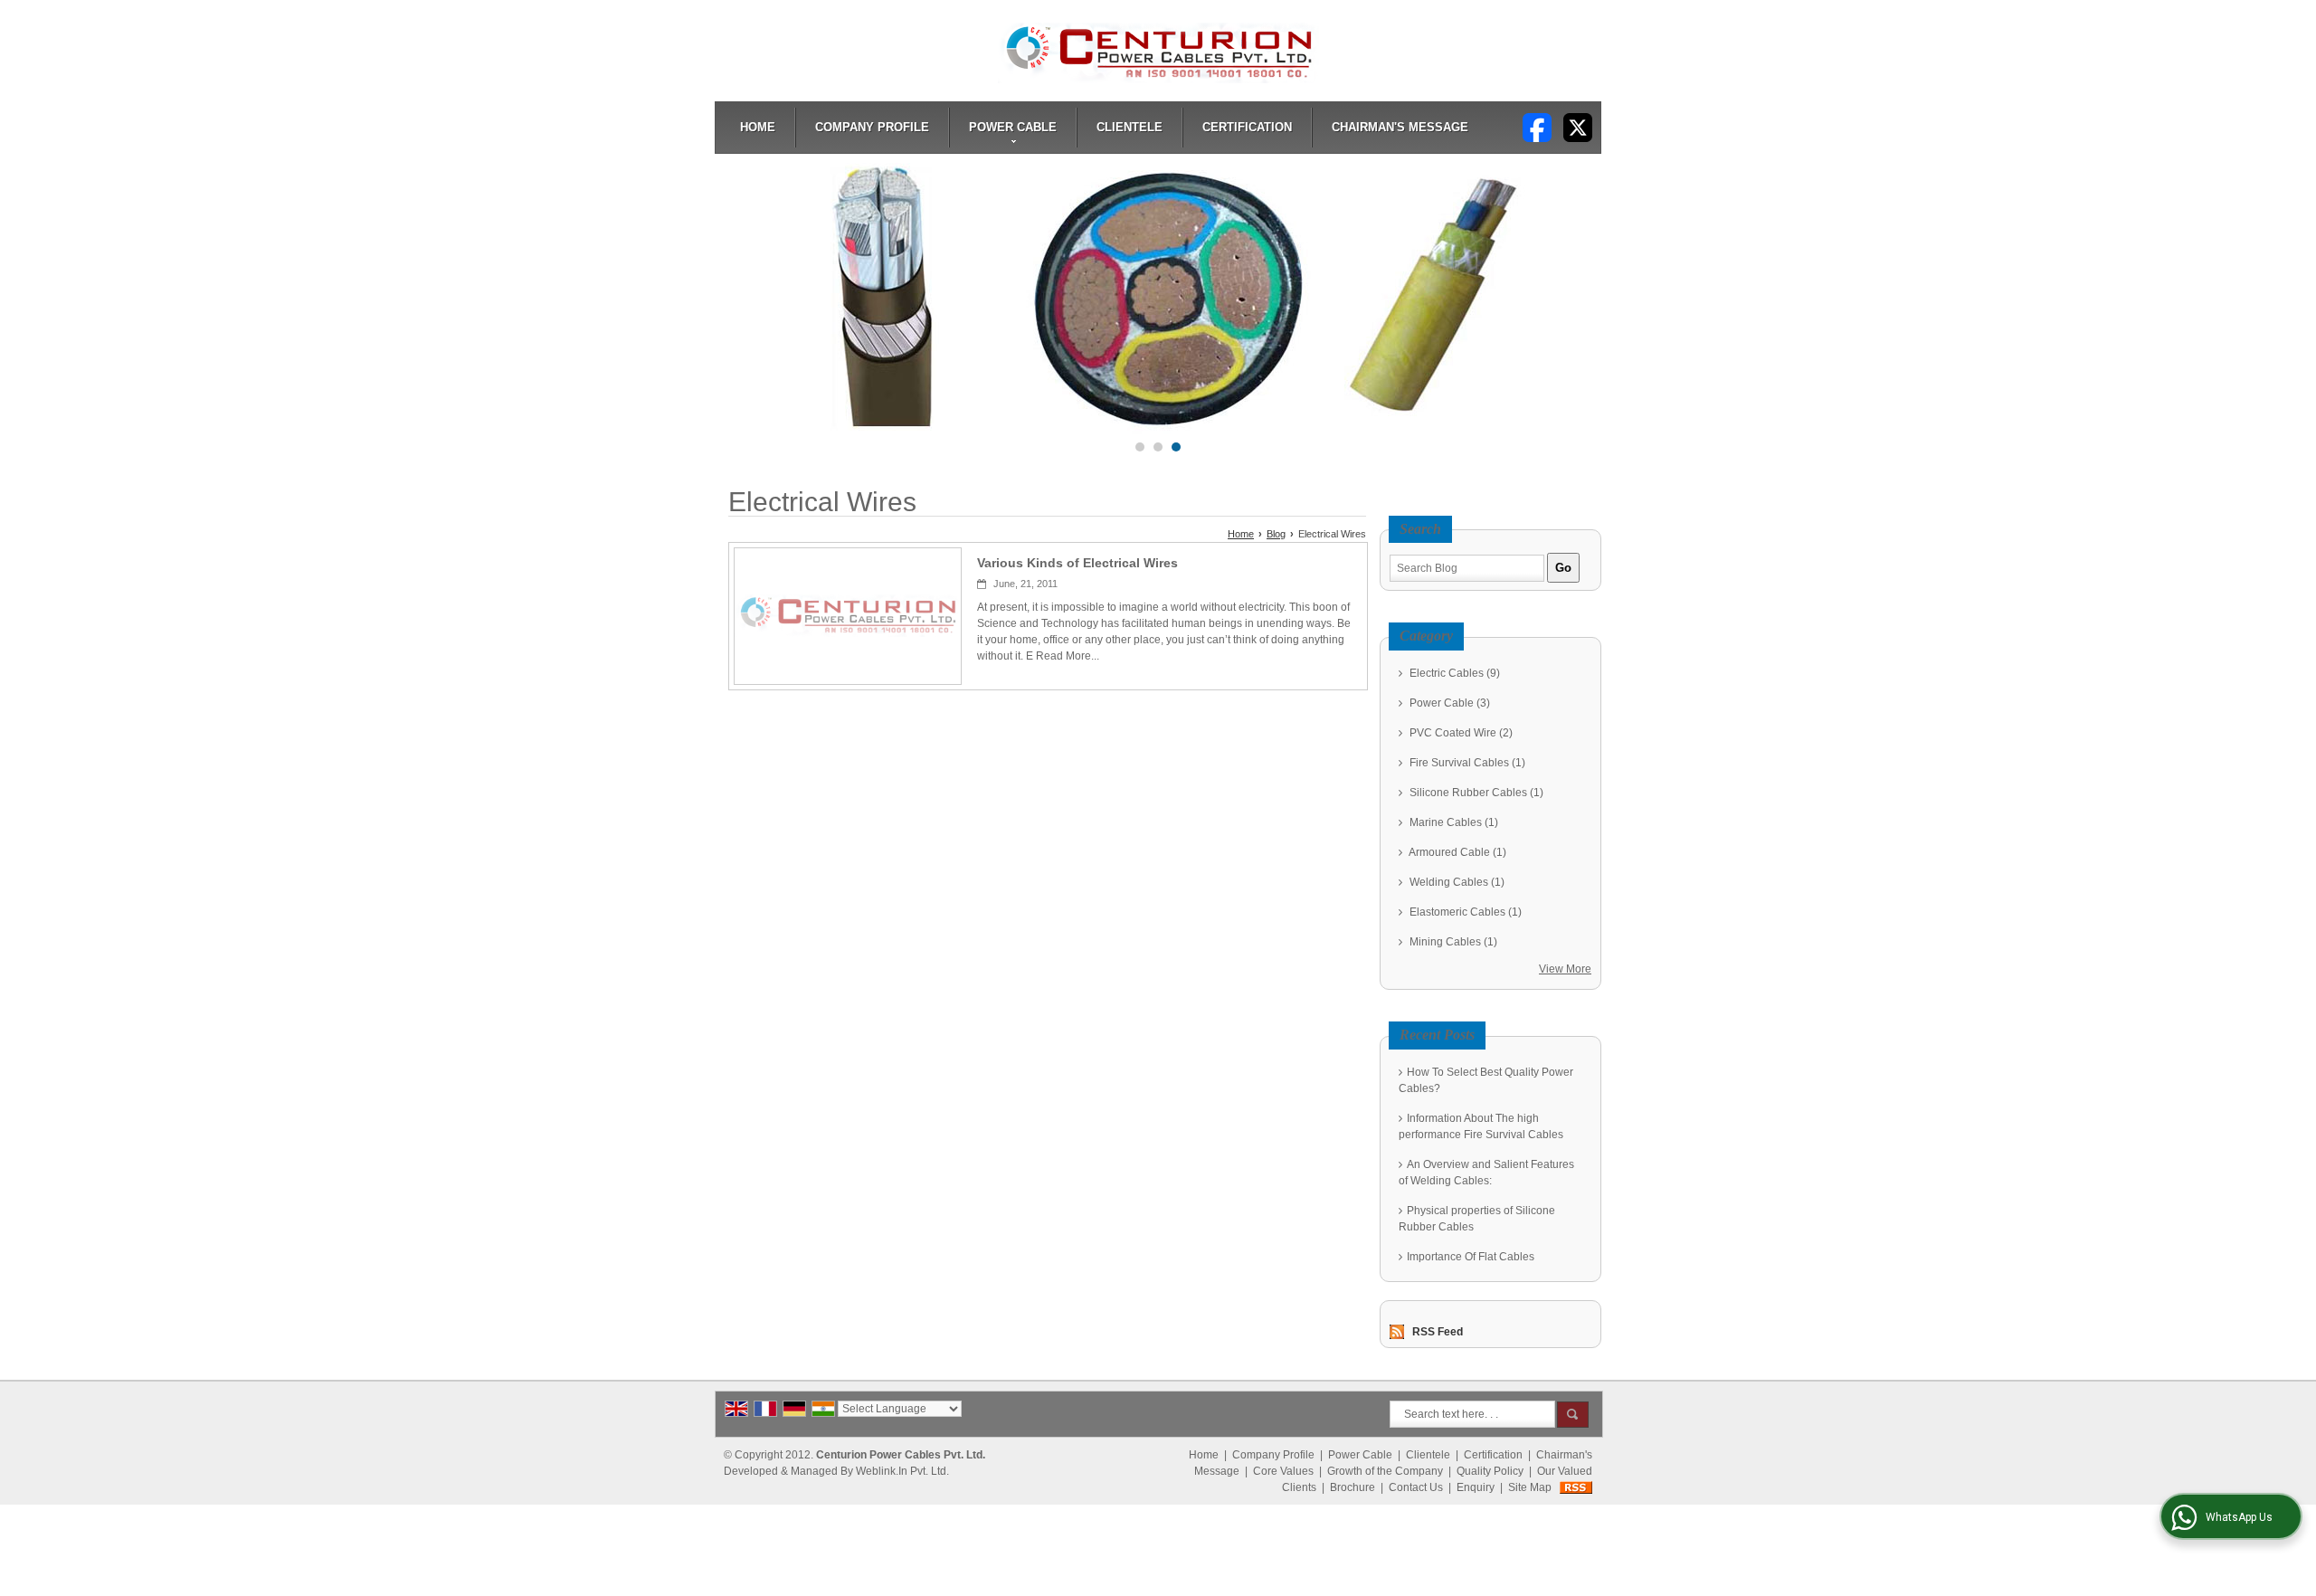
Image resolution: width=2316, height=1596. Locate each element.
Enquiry (1476, 1487)
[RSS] (1576, 1487)
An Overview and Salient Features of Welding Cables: (1486, 1173)
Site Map (1530, 1487)
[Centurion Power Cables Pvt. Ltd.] (1158, 53)
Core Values (1283, 1471)
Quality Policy (1490, 1471)
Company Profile (872, 127)
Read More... (1068, 656)
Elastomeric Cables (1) (1464, 912)
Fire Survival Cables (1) (1466, 763)
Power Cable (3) (1448, 703)
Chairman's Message (1400, 127)
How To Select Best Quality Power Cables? (1486, 1080)
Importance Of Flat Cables (1471, 1257)
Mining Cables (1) (1452, 942)
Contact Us (1416, 1487)
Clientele (1130, 127)
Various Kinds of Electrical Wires (1077, 563)
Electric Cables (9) (1453, 673)
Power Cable (1013, 127)
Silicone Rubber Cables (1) (1475, 793)
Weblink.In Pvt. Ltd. (902, 1471)
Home (758, 127)
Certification (1247, 127)
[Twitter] (1578, 127)
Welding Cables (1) (1456, 882)
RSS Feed (1438, 1332)
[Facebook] (1537, 127)
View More (1565, 969)
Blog (1276, 534)
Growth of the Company (1385, 1471)
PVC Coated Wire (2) (1460, 733)
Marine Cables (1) (1452, 822)
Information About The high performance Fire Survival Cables (1481, 1126)
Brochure (1353, 1487)
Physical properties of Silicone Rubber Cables (1477, 1219)
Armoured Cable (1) (1457, 852)
